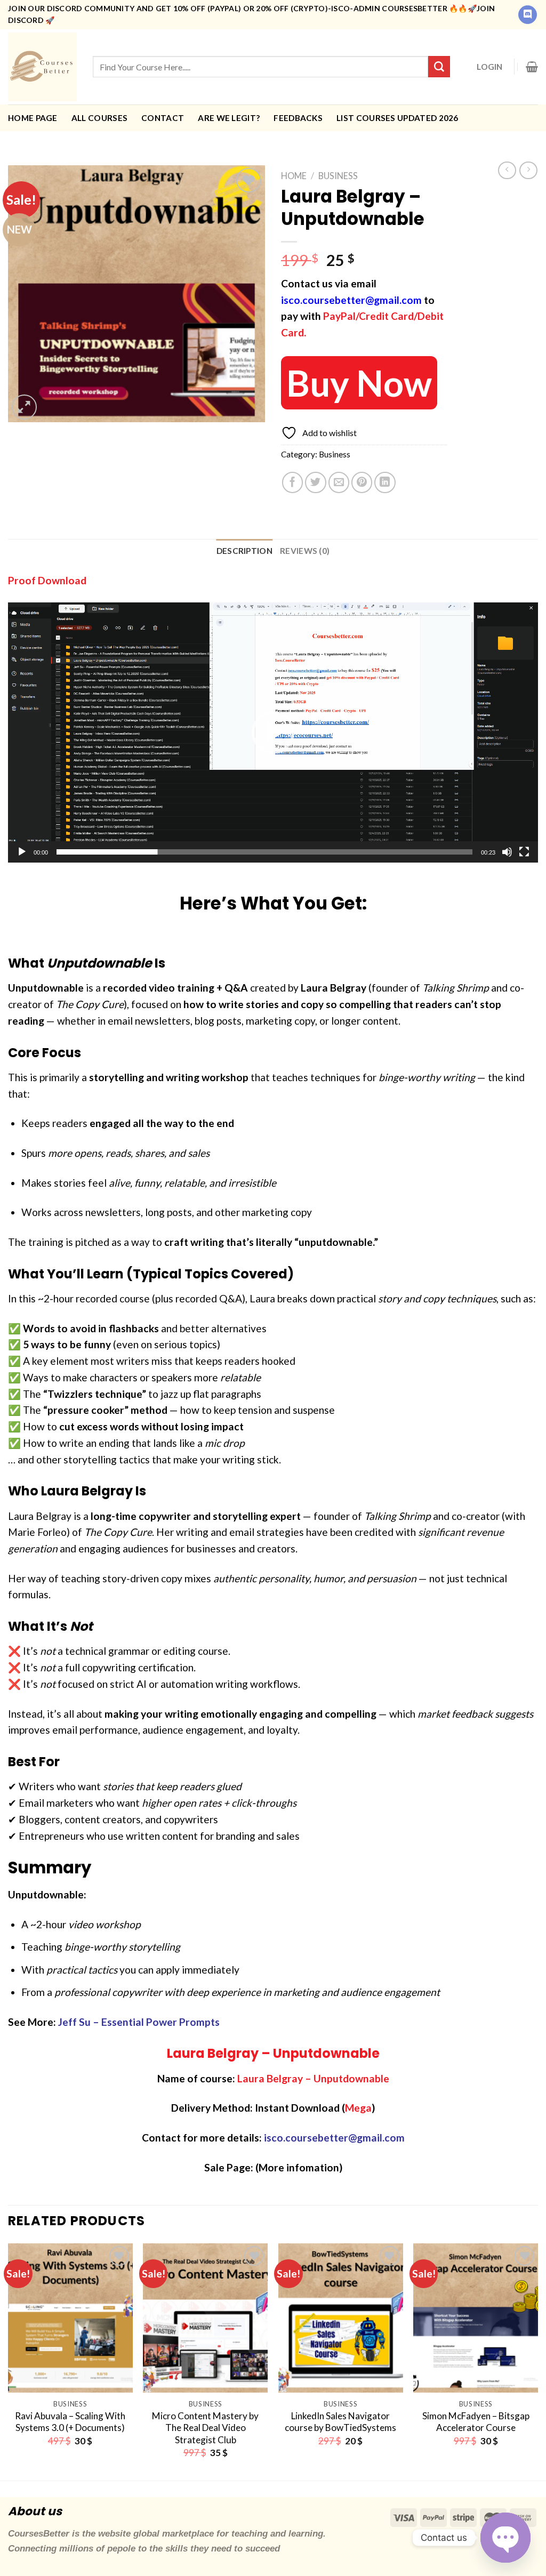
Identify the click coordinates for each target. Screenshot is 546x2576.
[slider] (264, 852)
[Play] (22, 852)
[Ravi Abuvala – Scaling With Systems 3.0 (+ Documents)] (70, 2318)
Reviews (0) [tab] (305, 551)
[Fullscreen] (524, 852)
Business (338, 176)
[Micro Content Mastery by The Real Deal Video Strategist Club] (205, 2318)
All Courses (99, 118)
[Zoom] (24, 407)
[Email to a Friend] (339, 482)
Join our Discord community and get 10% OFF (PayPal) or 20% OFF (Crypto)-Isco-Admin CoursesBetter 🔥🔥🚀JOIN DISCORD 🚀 (251, 14)
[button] (273, 732)
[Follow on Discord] (528, 15)
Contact (163, 118)
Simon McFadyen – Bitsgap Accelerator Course (476, 2422)
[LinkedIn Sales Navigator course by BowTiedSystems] (341, 2318)
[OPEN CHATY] (505, 2538)
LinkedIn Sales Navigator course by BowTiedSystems (340, 2422)
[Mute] (507, 852)
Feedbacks (298, 118)
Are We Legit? (229, 118)
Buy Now (359, 383)
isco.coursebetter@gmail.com (351, 300)
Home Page (33, 118)
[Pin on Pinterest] (362, 482)
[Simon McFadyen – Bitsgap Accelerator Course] (476, 2318)
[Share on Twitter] (316, 482)
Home (294, 176)
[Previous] (9, 2361)
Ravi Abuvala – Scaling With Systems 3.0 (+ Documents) (70, 2422)
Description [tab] (244, 551)
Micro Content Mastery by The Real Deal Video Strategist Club (205, 2428)
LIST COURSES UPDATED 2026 (398, 118)
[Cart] (532, 67)
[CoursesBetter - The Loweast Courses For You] (42, 67)
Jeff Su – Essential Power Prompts (139, 2022)
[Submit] (439, 67)
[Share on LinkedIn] (385, 482)
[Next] (537, 2361)
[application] (273, 732)
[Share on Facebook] (293, 482)
